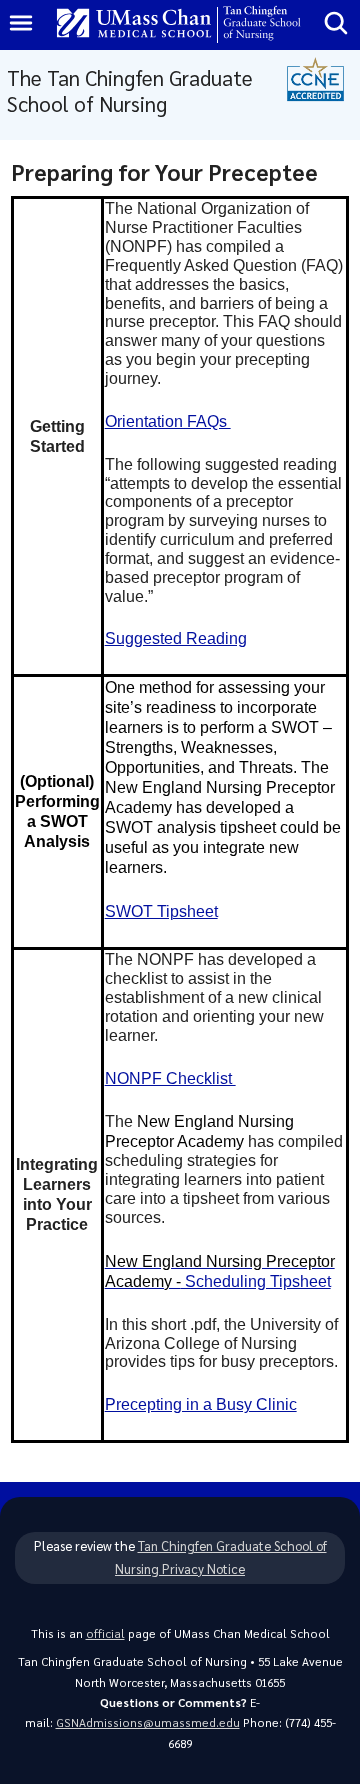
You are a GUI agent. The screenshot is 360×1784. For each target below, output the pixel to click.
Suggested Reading (176, 638)
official (105, 1633)
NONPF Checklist (170, 1078)
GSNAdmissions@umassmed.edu (148, 1722)
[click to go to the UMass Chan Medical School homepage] (134, 24)
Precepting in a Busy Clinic (201, 1404)
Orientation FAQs (168, 421)
